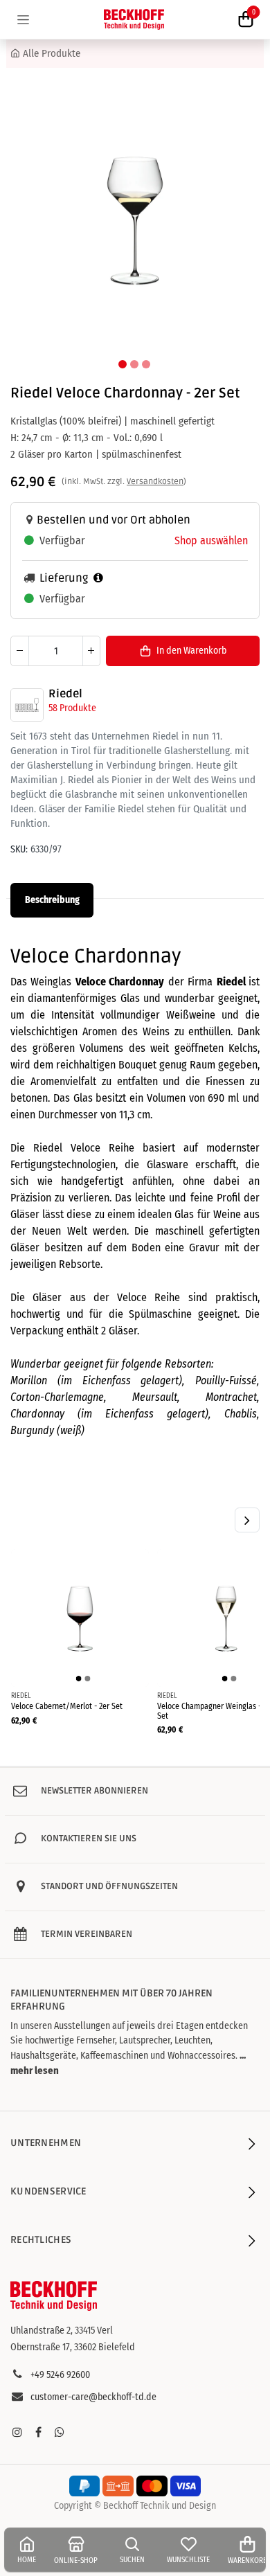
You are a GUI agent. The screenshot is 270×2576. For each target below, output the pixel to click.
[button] (27, 219)
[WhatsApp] (60, 2432)
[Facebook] (38, 2432)
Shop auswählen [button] (211, 540)
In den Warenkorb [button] (191, 651)
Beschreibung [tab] (52, 900)
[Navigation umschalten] (23, 19)
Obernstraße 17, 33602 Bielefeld (73, 2347)
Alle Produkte (52, 53)
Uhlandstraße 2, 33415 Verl (62, 2331)
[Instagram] (17, 2432)
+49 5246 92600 (60, 2375)
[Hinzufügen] (91, 651)
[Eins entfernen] (20, 651)
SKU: (19, 849)
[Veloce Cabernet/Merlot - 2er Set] (80, 1618)
